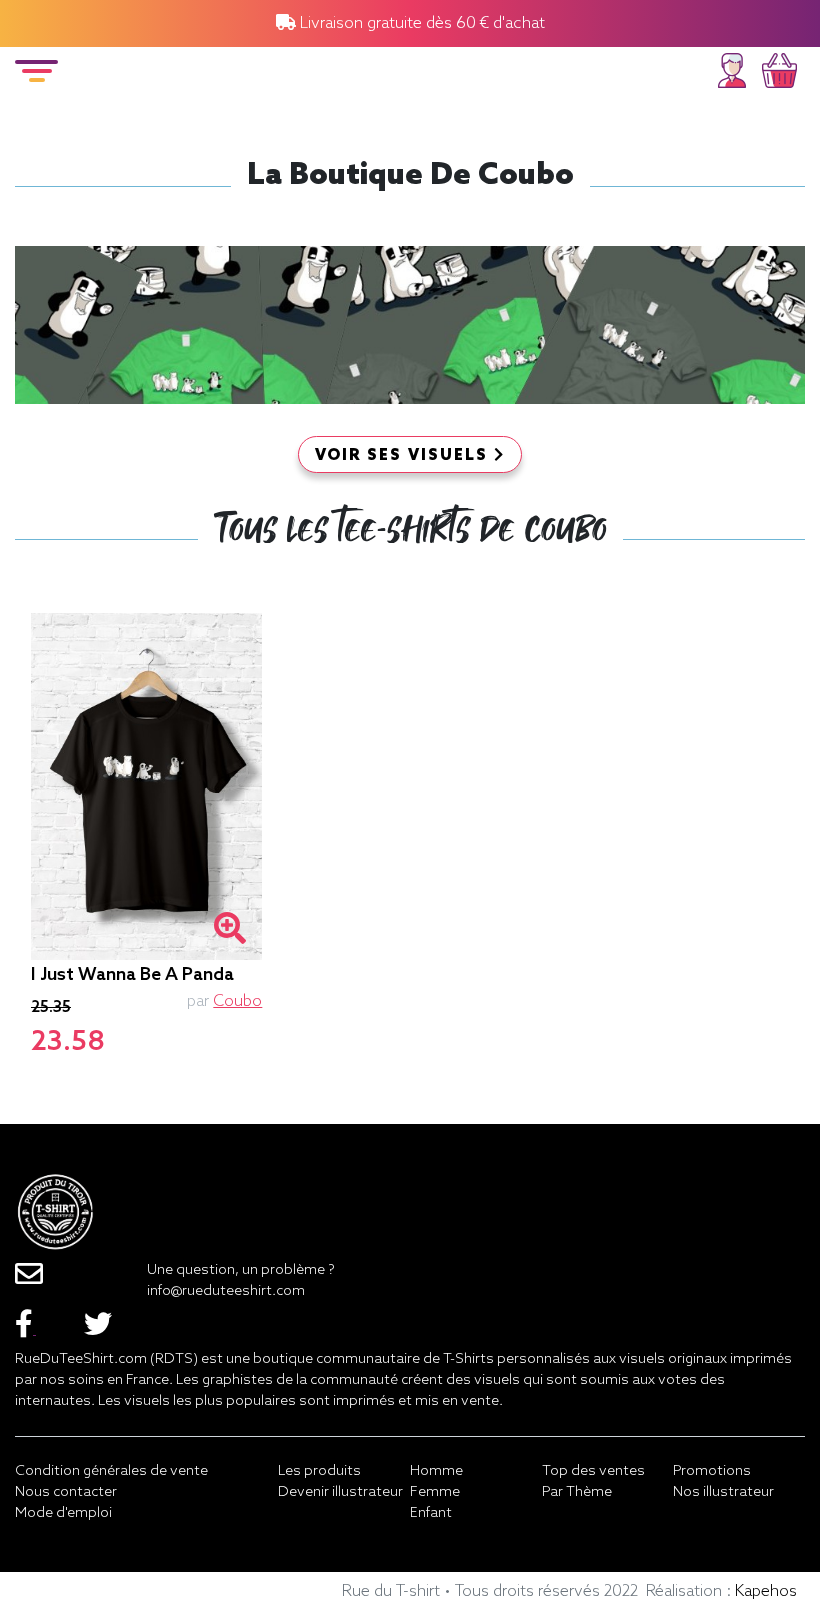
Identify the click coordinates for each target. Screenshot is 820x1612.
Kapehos (766, 1591)
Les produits (319, 1471)
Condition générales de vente (111, 1471)
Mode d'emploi (63, 1513)
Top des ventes (593, 1471)
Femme (435, 1492)
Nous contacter (66, 1492)
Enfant (431, 1513)
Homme (436, 1471)
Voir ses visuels (404, 456)
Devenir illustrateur (340, 1492)
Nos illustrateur (723, 1492)
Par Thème (577, 1492)
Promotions (712, 1471)
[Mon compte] (732, 67)
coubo (237, 1001)
